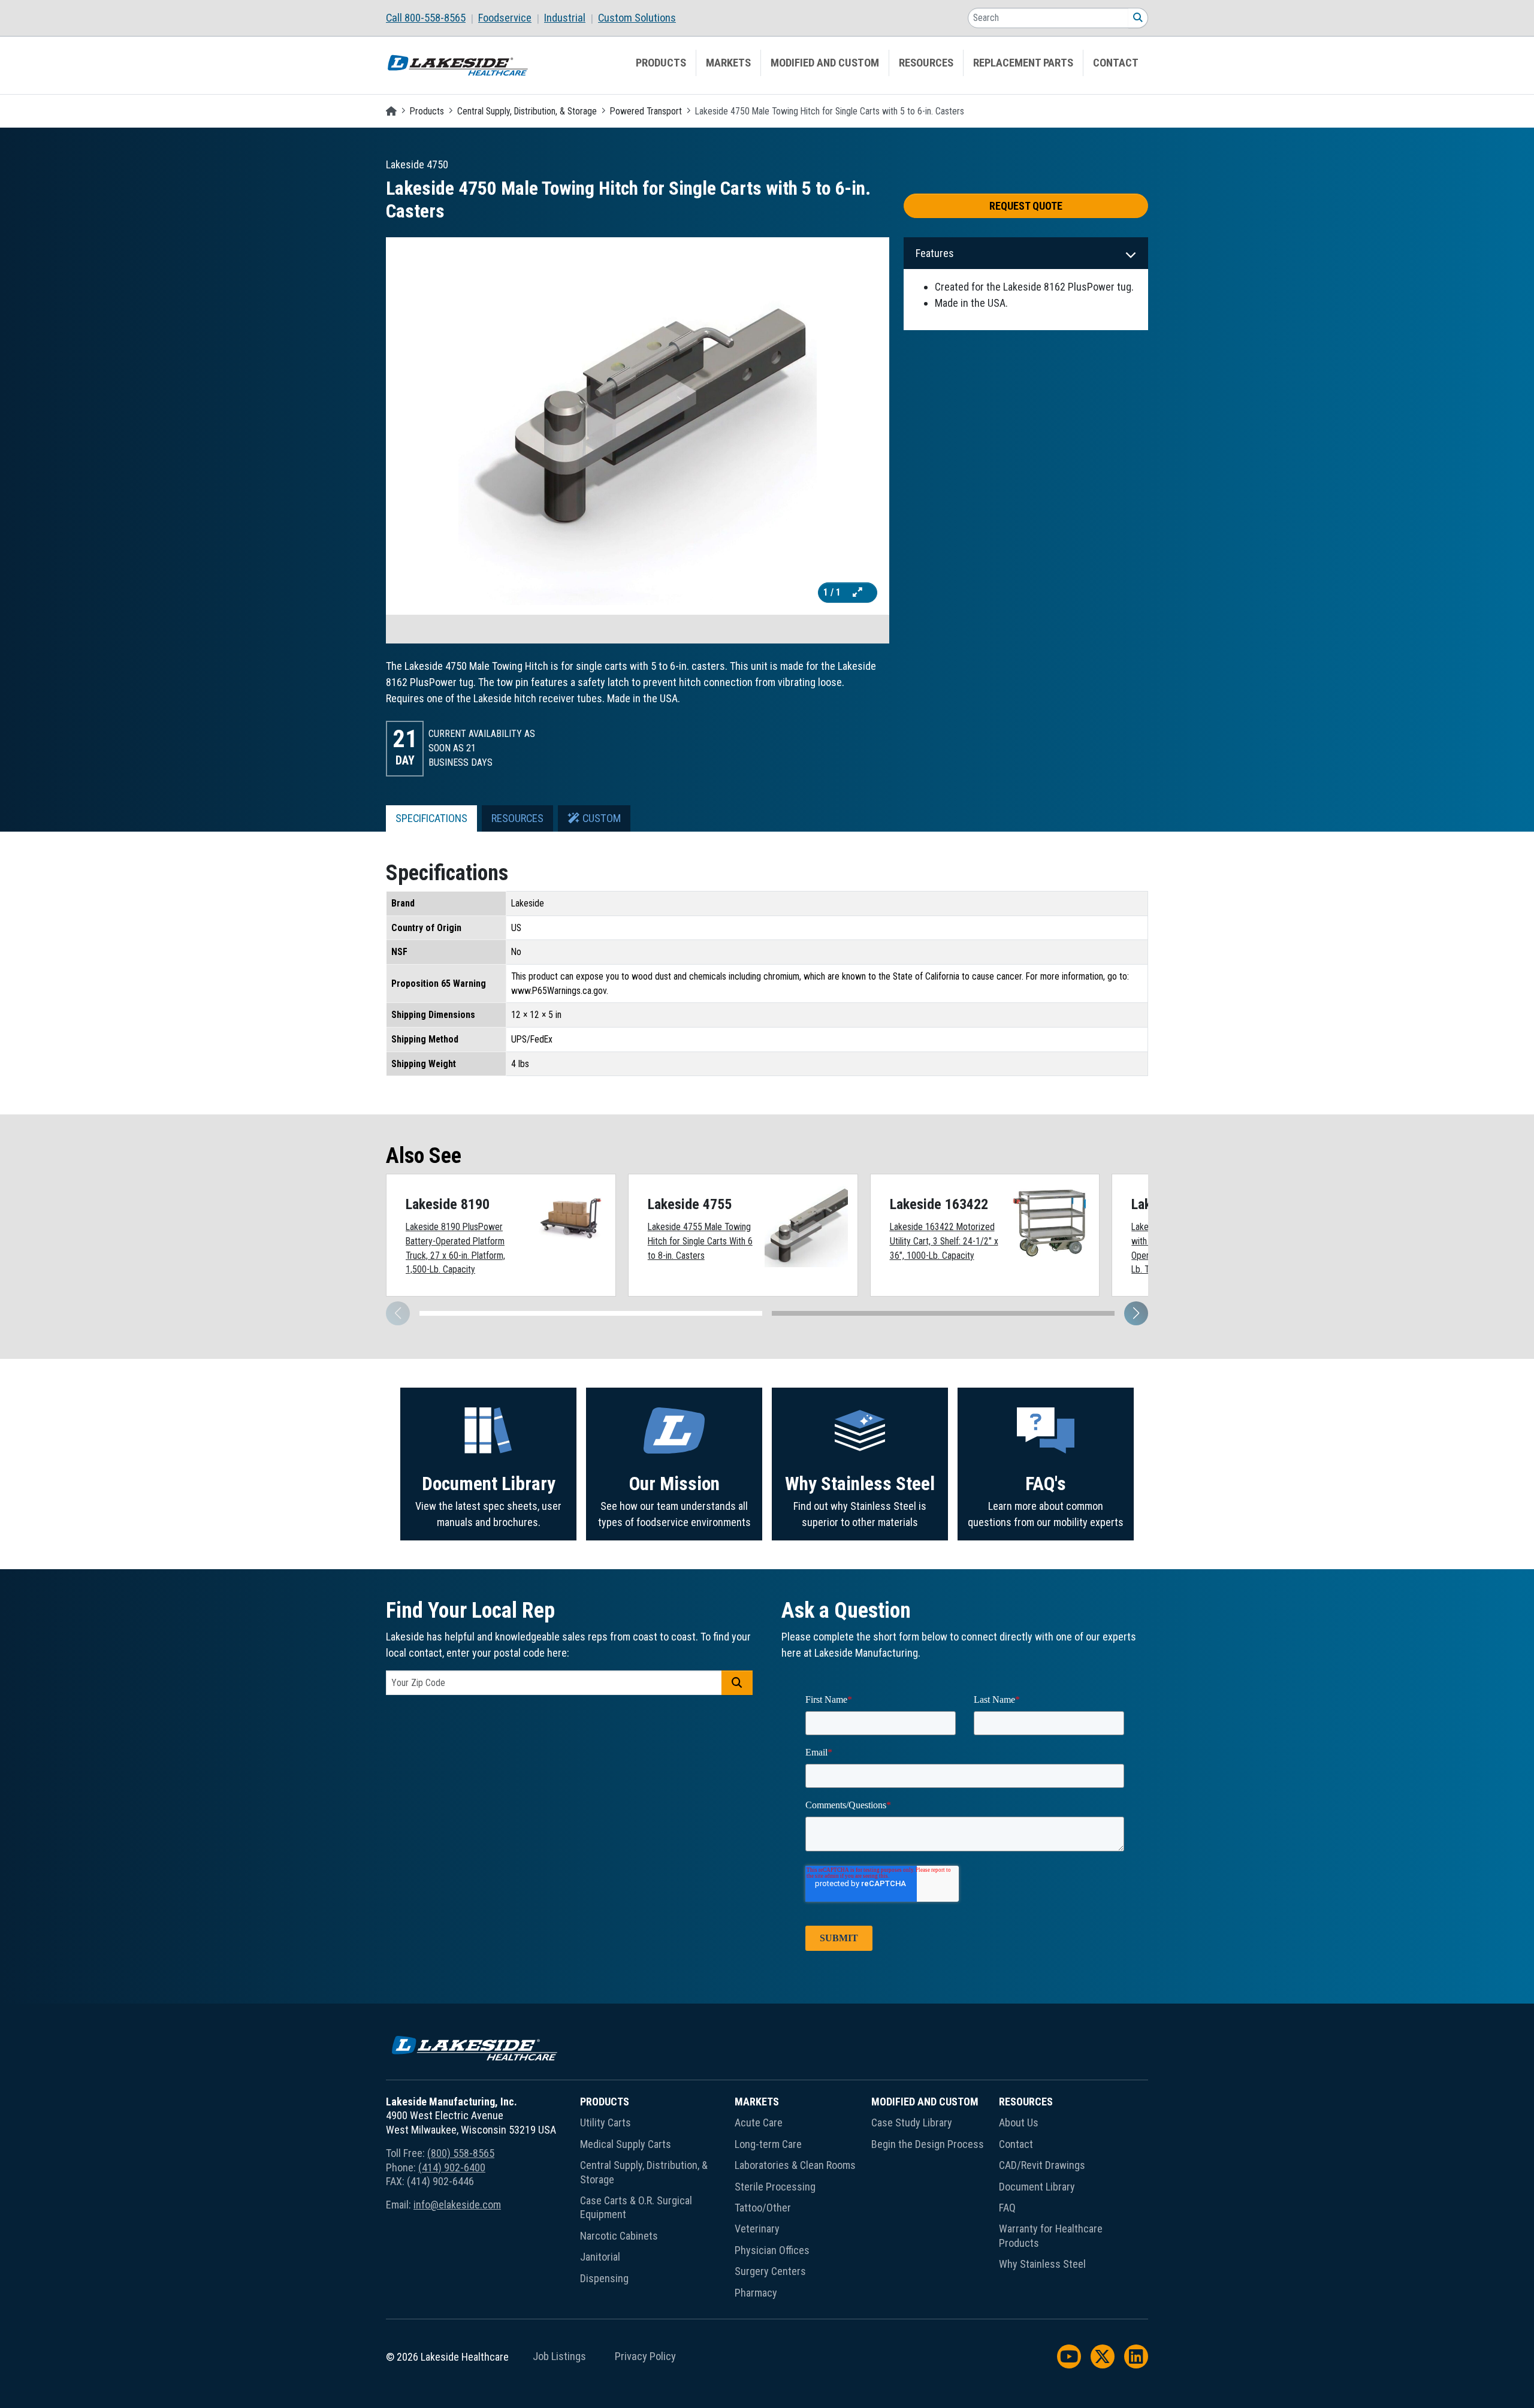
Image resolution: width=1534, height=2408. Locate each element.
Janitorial (600, 2257)
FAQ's (1046, 1484)
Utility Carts (606, 2123)
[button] (1136, 1313)
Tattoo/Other (763, 2208)
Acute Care (759, 2123)
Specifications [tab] (431, 818)
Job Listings (559, 2356)
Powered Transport (646, 111)
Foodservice (505, 18)
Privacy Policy (645, 2356)
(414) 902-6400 (452, 2167)
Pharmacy (756, 2293)
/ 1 (833, 592)
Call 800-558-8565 (426, 18)
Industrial (565, 18)
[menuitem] (432, 18)
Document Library (489, 1484)
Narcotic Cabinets (619, 2236)
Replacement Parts (1023, 63)
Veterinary (757, 2229)
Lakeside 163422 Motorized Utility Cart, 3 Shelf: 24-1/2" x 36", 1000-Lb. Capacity (944, 1241)
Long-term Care (768, 2144)
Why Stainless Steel (860, 1484)
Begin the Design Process (928, 2144)
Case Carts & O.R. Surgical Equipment (636, 2207)
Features (935, 253)
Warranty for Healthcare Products (1051, 2235)
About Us (1019, 2123)
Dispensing (604, 2278)
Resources (926, 63)
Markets (728, 63)
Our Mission (674, 1484)
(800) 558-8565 (461, 2153)
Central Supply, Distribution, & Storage (527, 111)
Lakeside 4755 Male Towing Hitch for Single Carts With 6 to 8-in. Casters (700, 1241)
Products (661, 63)
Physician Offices (772, 2250)
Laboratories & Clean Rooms (795, 2165)
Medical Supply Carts (626, 2144)
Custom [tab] (600, 818)
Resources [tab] (517, 818)
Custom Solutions (637, 18)
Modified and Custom (825, 63)
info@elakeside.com (457, 2205)
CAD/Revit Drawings (1042, 2165)
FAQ (1007, 2208)
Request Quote (1026, 206)
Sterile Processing (775, 2187)
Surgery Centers (770, 2271)
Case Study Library (912, 2123)
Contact (1116, 63)
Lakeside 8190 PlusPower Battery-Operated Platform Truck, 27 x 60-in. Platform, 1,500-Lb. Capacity (455, 1248)
